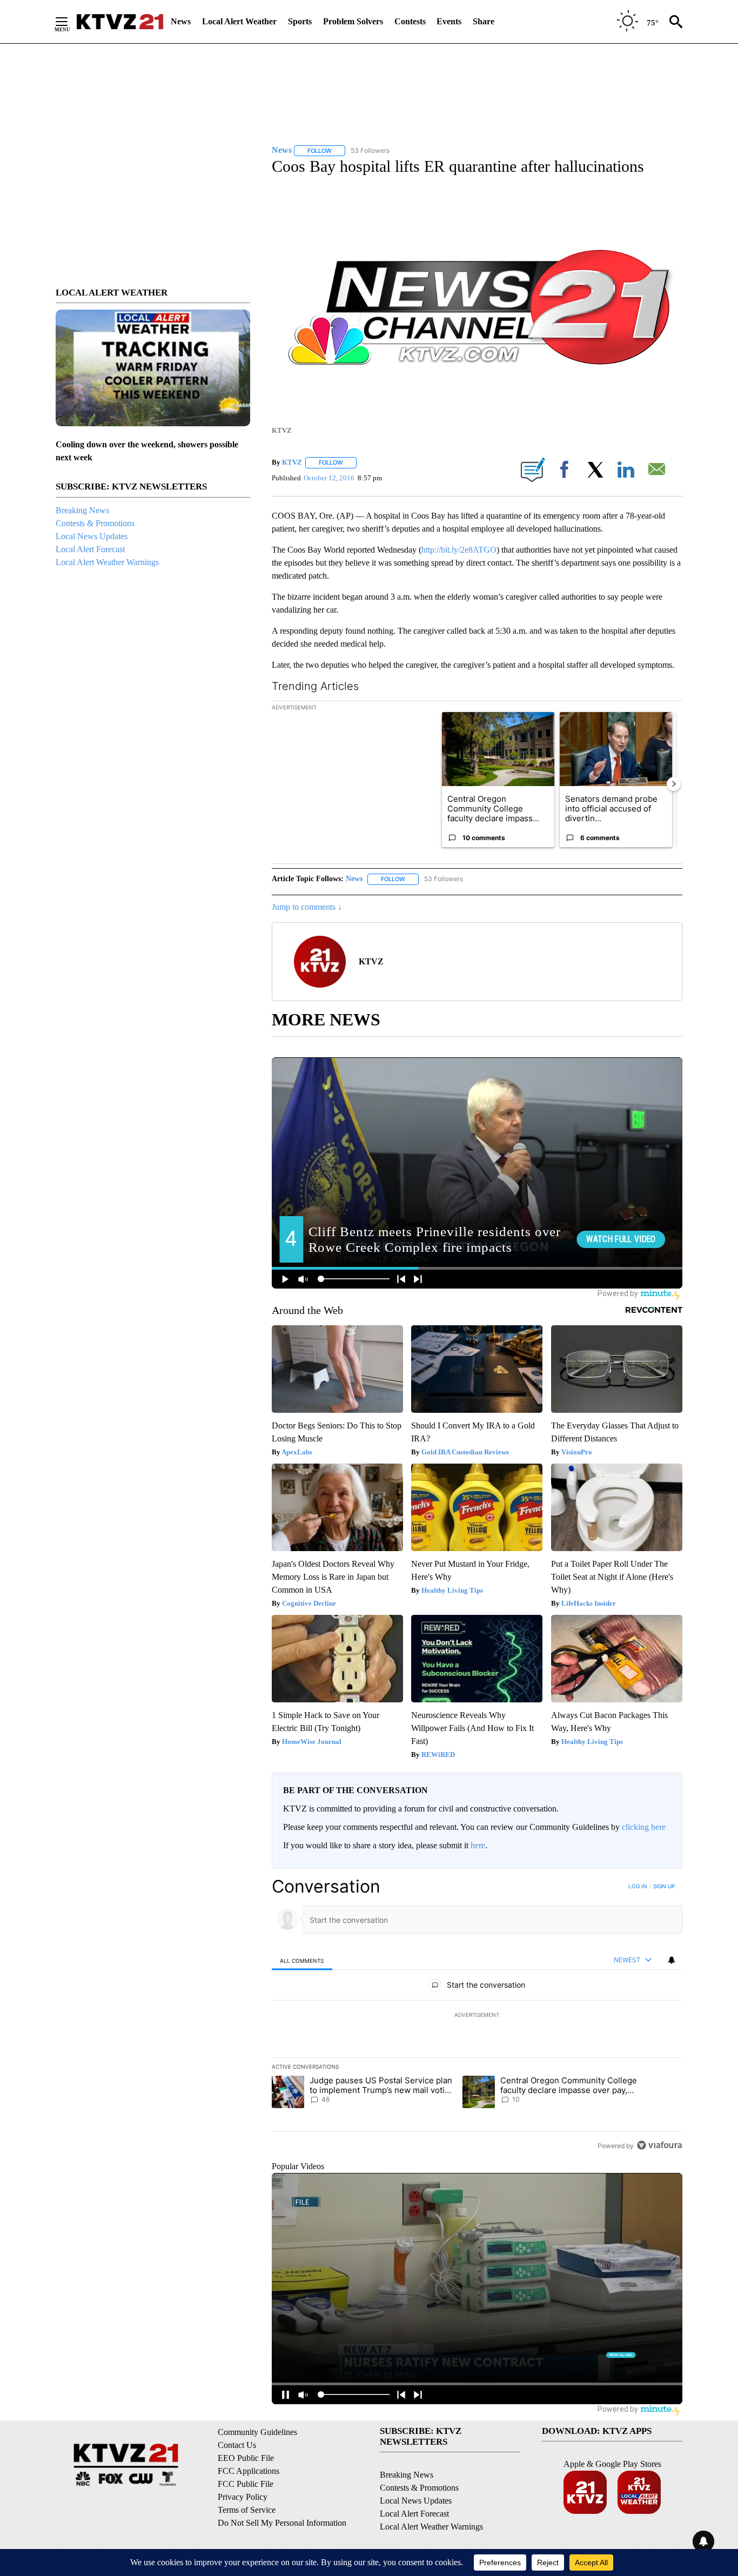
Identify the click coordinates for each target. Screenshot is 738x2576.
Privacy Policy (243, 2497)
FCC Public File (246, 2484)
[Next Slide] (674, 784)
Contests (410, 21)
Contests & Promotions (95, 523)
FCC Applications (249, 2471)
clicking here (644, 1827)
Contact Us (237, 2445)
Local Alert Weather (239, 21)
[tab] (302, 1960)
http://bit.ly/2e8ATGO (459, 550)
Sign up (664, 1886)
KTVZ (292, 462)
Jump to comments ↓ (307, 907)
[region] (477, 2016)
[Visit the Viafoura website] (659, 2145)
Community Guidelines (257, 2432)
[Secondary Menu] (70, 22)
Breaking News (82, 510)
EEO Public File (246, 2458)
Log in (638, 1886)
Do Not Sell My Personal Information (282, 2523)
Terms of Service (247, 2510)
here (478, 1845)
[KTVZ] (120, 22)
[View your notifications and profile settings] (672, 1960)
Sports (300, 21)
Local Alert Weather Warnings (107, 562)
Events (449, 21)
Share (484, 21)
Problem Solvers (353, 21)
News (181, 21)
